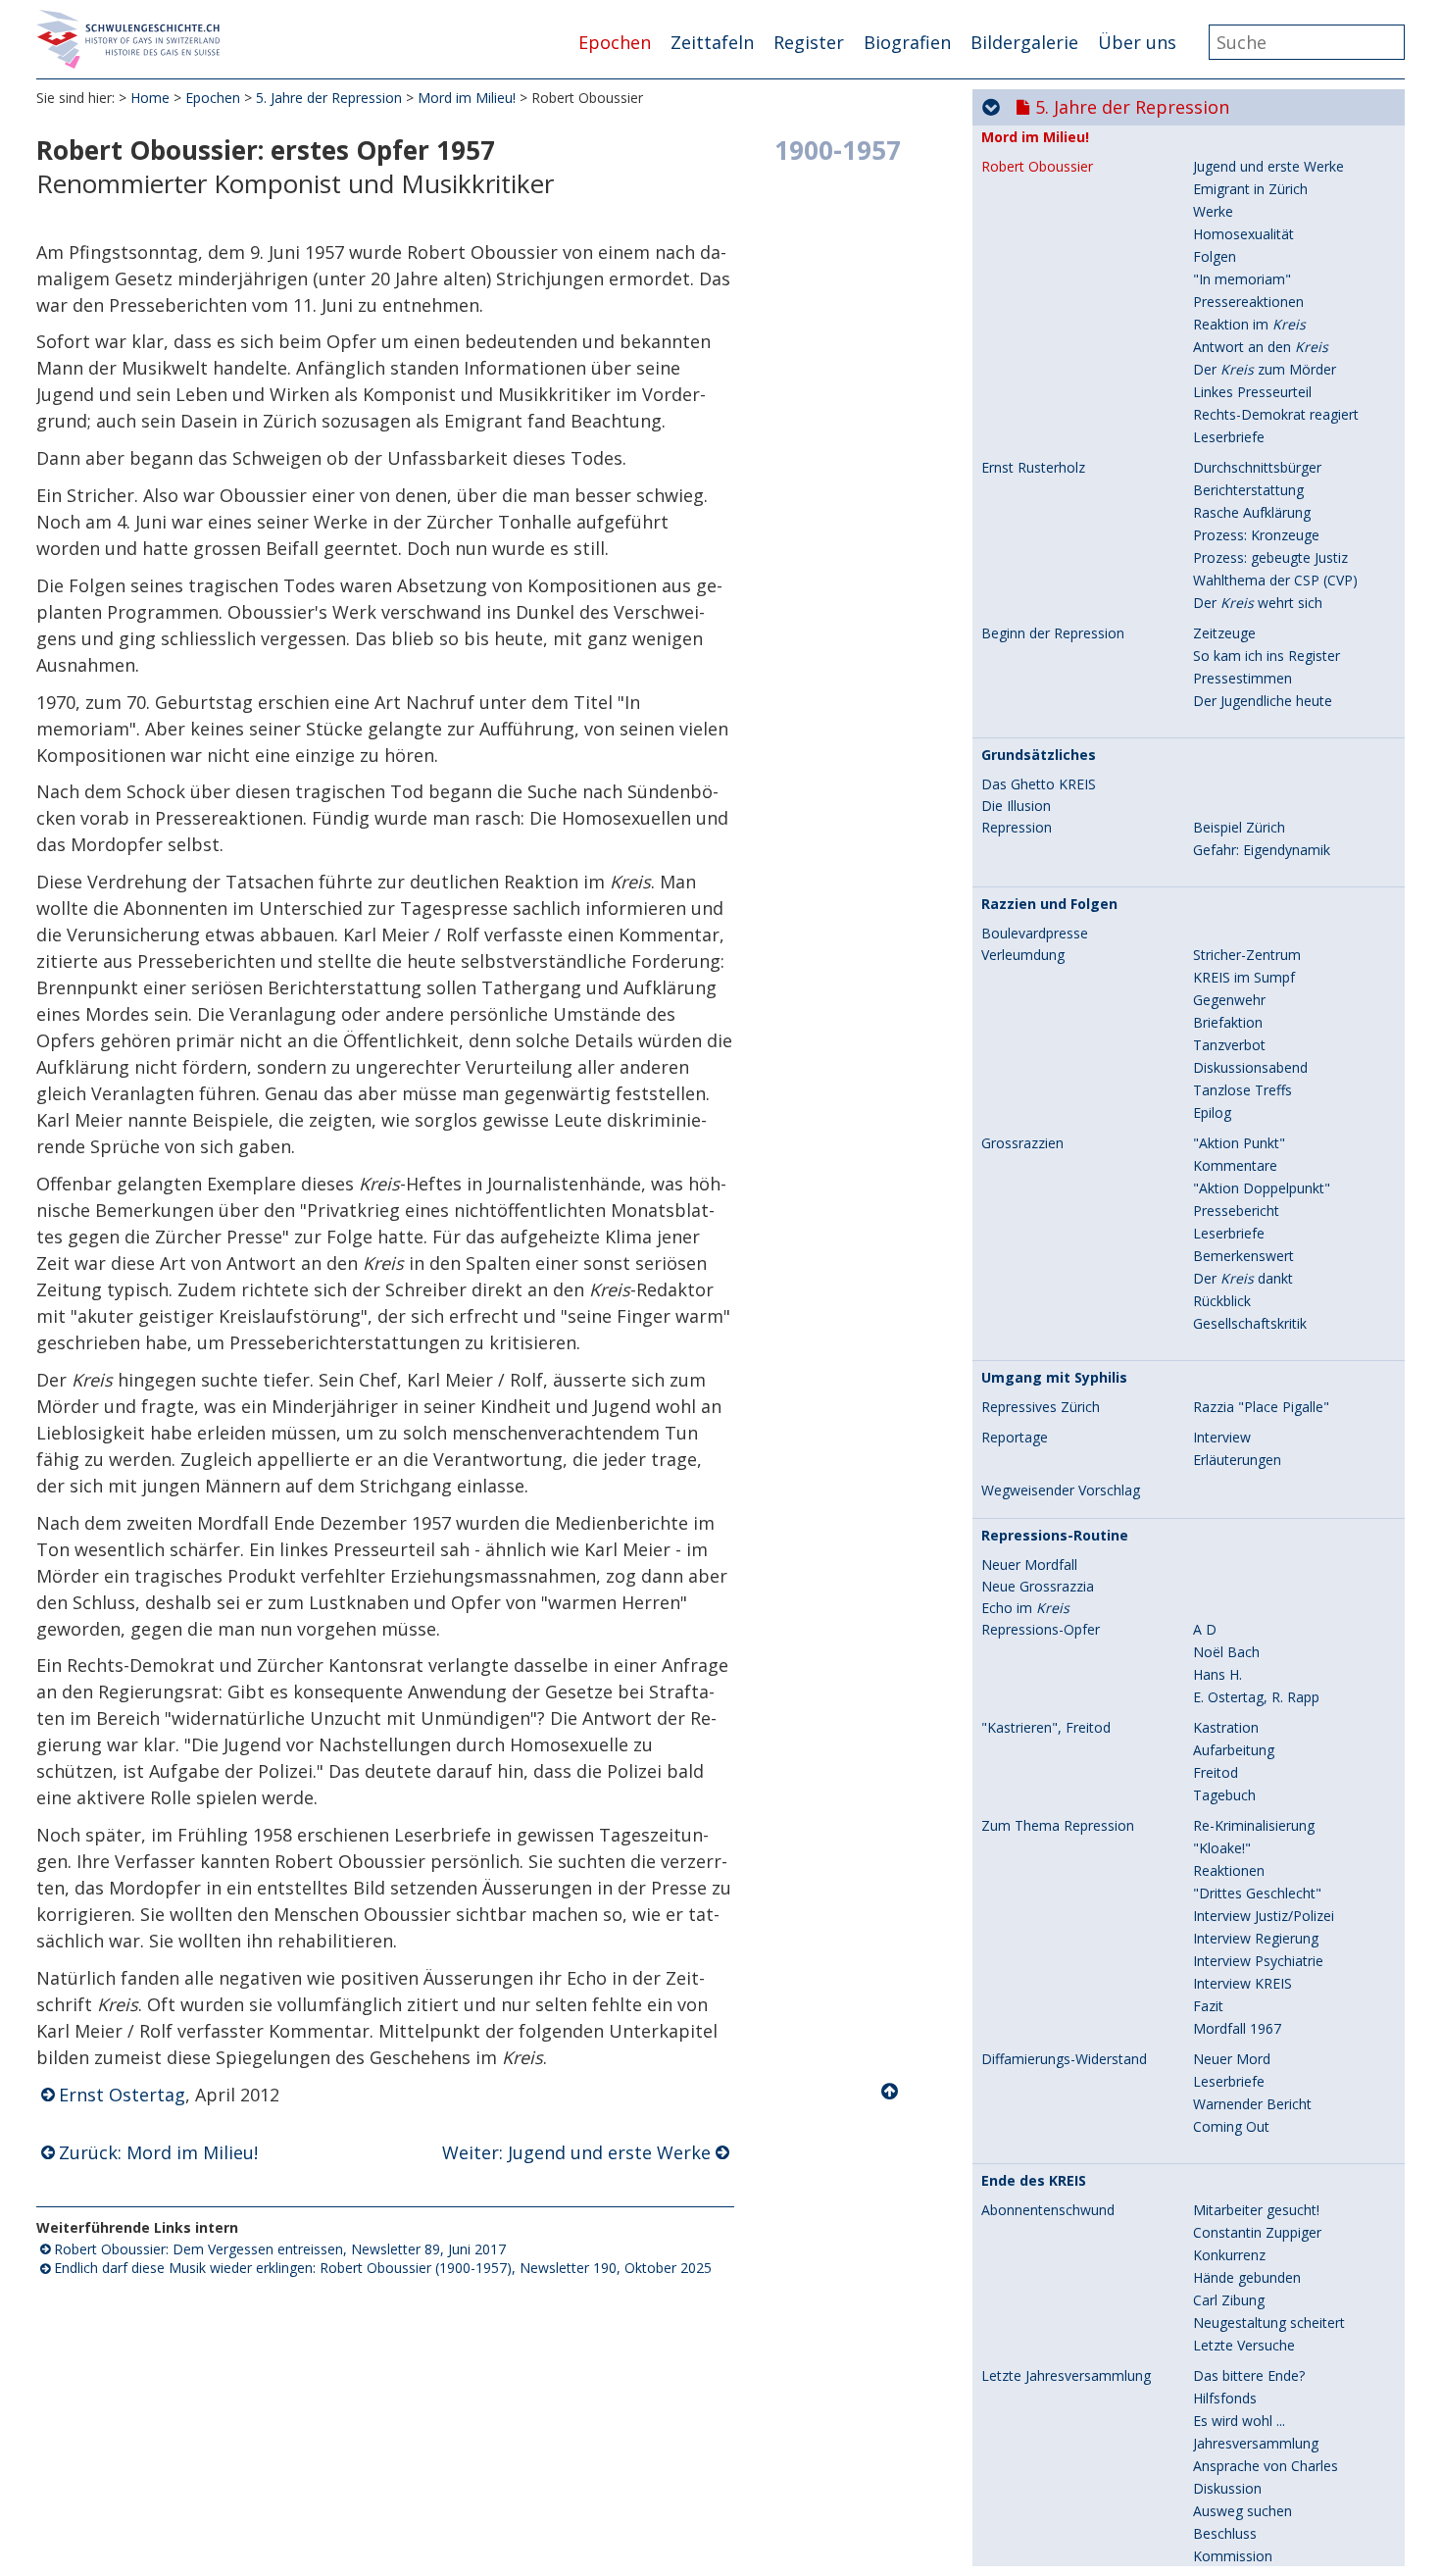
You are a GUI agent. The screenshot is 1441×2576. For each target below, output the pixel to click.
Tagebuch (1224, 1795)
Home (150, 98)
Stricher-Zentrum (1247, 955)
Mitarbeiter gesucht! (1256, 2210)
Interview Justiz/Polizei (1264, 1916)
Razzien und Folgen (1049, 904)
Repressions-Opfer (1041, 1630)
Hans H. (1217, 1674)
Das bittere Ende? (1249, 2375)
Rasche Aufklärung (1252, 512)
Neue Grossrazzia (1038, 1587)
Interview (1222, 1437)
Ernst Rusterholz (1033, 468)
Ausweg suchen (1242, 2511)
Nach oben (891, 2092)
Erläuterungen (1237, 1460)
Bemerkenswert (1243, 1256)
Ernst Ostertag (122, 2095)
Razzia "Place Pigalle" (1261, 1407)
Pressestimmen (1242, 678)
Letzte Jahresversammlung (1066, 2376)
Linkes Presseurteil (1252, 392)
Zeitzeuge (1224, 633)
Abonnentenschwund (1048, 2210)
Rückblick (1222, 1301)
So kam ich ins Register (1267, 656)
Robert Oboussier (1037, 167)
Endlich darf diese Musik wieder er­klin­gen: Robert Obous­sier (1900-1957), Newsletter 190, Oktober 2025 (383, 2268)
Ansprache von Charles (1266, 2466)
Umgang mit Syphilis (1054, 1378)
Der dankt (1243, 1278)
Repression (1017, 828)
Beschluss (1225, 2533)
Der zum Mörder (1265, 369)
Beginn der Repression (1053, 633)
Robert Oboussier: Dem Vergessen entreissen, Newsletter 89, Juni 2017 (280, 2249)
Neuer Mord (1232, 2059)
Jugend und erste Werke (1268, 166)
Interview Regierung (1256, 1938)
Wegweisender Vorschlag (1061, 1490)
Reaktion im (1249, 324)
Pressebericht (1236, 1211)
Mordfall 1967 (1237, 2028)
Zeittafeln (712, 42)
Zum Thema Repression (1058, 1826)
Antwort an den (1261, 347)
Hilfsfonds (1225, 2398)
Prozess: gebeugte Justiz (1270, 557)
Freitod (1216, 1772)
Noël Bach (1226, 1652)
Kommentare (1235, 1165)
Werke (1213, 211)
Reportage (1015, 1438)
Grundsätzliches (1039, 755)
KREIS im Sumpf (1244, 977)
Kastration (1226, 1727)
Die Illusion (1016, 806)
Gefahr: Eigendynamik (1262, 850)
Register (809, 42)
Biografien (907, 42)
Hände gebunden (1247, 2277)
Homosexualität (1243, 234)
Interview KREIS (1242, 1983)
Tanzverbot (1229, 1045)
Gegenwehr (1229, 1000)
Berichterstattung (1248, 490)
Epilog (1212, 1112)
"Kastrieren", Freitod (1046, 1728)
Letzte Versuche (1244, 2345)
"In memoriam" (1242, 279)
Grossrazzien (1022, 1143)
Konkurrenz (1229, 2255)
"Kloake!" (1222, 1848)
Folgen (1215, 256)
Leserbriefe (1229, 437)
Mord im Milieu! (467, 98)
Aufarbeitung (1234, 1750)
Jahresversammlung (1256, 2443)
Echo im (1025, 1608)
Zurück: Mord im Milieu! (158, 2152)
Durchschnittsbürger (1257, 467)
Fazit (1208, 2006)
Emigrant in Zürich (1250, 189)
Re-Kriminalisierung (1254, 1825)
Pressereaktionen (1248, 302)
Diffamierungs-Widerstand (1064, 2059)
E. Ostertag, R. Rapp (1256, 1697)
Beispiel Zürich (1239, 827)
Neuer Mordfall (1029, 1565)
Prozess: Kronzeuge (1256, 535)
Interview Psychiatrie (1258, 1961)
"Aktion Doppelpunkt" (1262, 1188)
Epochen (615, 42)
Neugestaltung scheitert (1269, 2323)
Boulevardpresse (1035, 934)
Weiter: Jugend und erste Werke (576, 2152)
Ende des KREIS (1034, 2181)
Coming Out (1231, 2126)
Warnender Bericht (1252, 2104)
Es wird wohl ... (1239, 2421)
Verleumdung (1023, 955)
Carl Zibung (1229, 2300)
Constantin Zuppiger (1257, 2232)
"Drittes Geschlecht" (1257, 1893)
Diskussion (1227, 2488)
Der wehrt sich (1258, 603)
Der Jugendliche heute (1263, 701)
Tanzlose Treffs (1242, 1090)
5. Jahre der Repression (329, 98)
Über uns (1137, 42)
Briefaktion (1228, 1022)
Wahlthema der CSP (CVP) (1275, 580)
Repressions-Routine (1055, 1536)
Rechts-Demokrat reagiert (1276, 414)
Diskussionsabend (1250, 1067)
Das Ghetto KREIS (1039, 784)
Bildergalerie (1024, 42)
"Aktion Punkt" (1239, 1143)
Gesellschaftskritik (1250, 1323)
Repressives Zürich (1041, 1407)
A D (1205, 1629)
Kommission (1233, 2556)
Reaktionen (1229, 1870)
